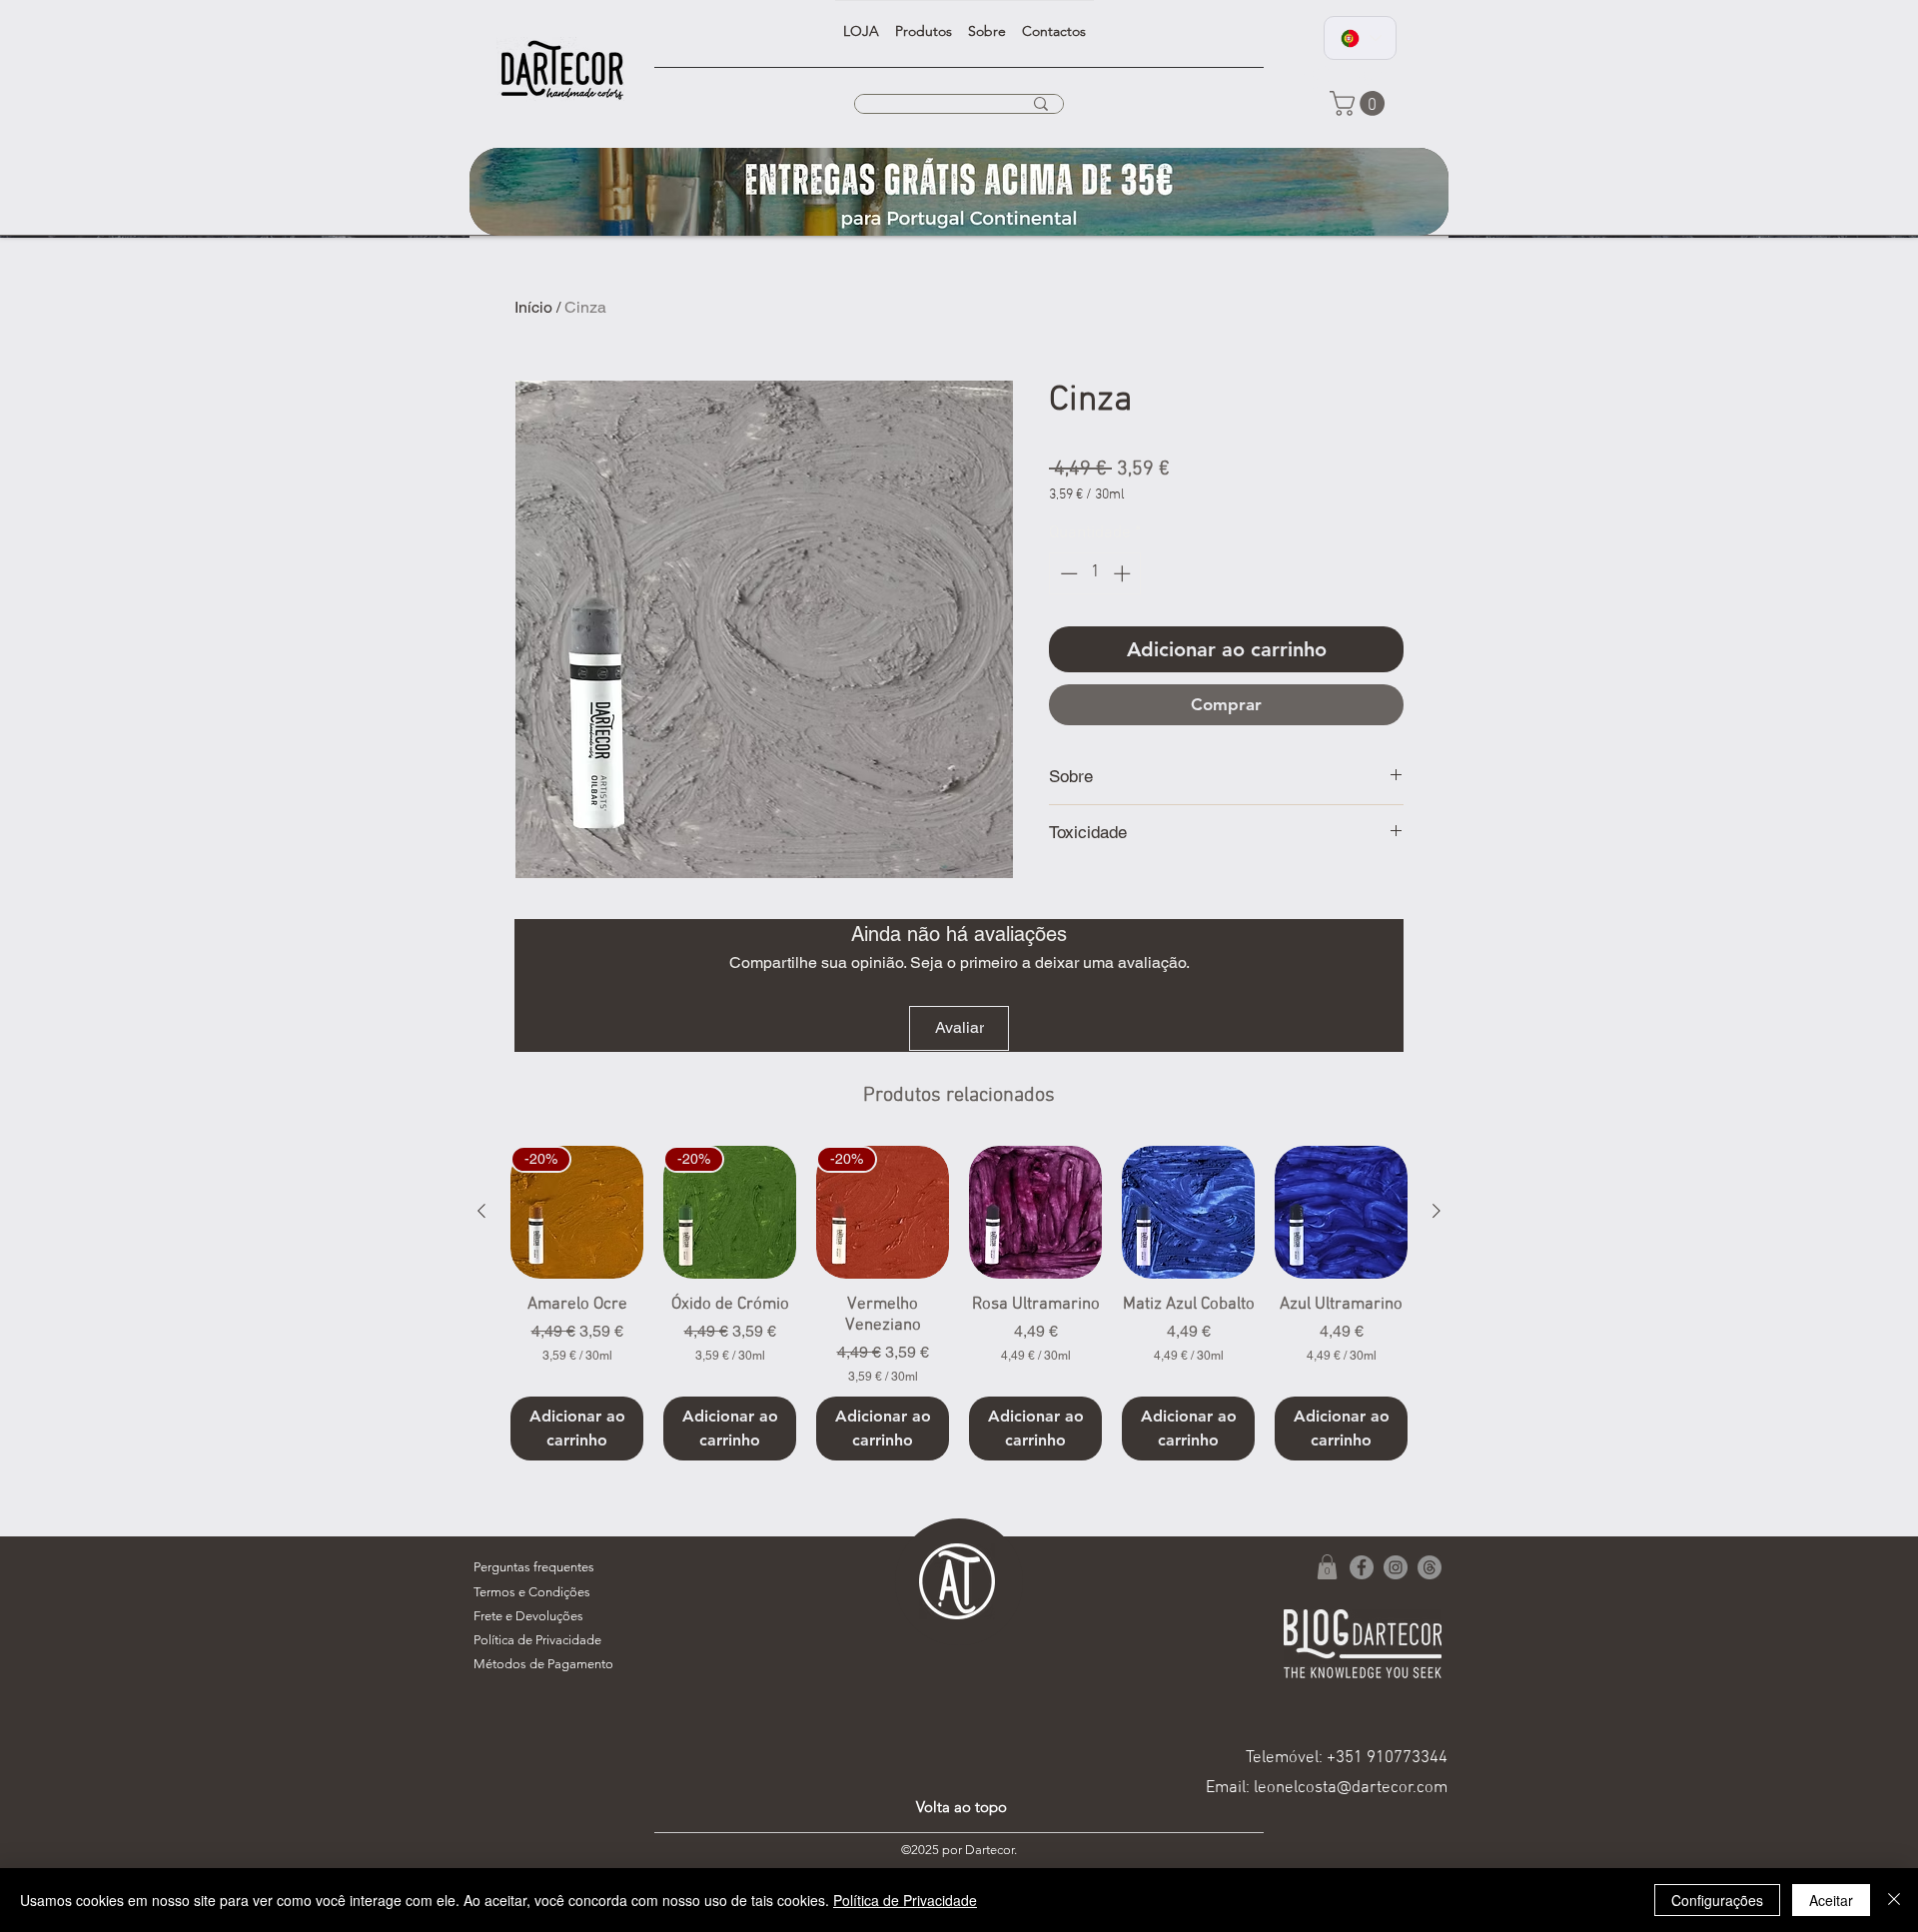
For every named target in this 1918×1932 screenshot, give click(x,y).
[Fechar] (1894, 1900)
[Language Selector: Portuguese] (1360, 38)
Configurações (1717, 1900)
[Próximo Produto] (1437, 1211)
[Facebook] (1362, 1567)
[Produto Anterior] (481, 1211)
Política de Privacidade (905, 1900)
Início (533, 307)
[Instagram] (1396, 1567)
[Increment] (1124, 573)
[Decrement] (1067, 573)
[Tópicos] (1430, 1567)
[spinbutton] (1095, 573)
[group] (959, 1304)
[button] (1360, 103)
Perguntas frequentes (534, 1567)
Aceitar (1831, 1900)
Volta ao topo (961, 1807)
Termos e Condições (532, 1592)
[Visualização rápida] (1035, 1212)
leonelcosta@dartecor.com (1351, 1788)
